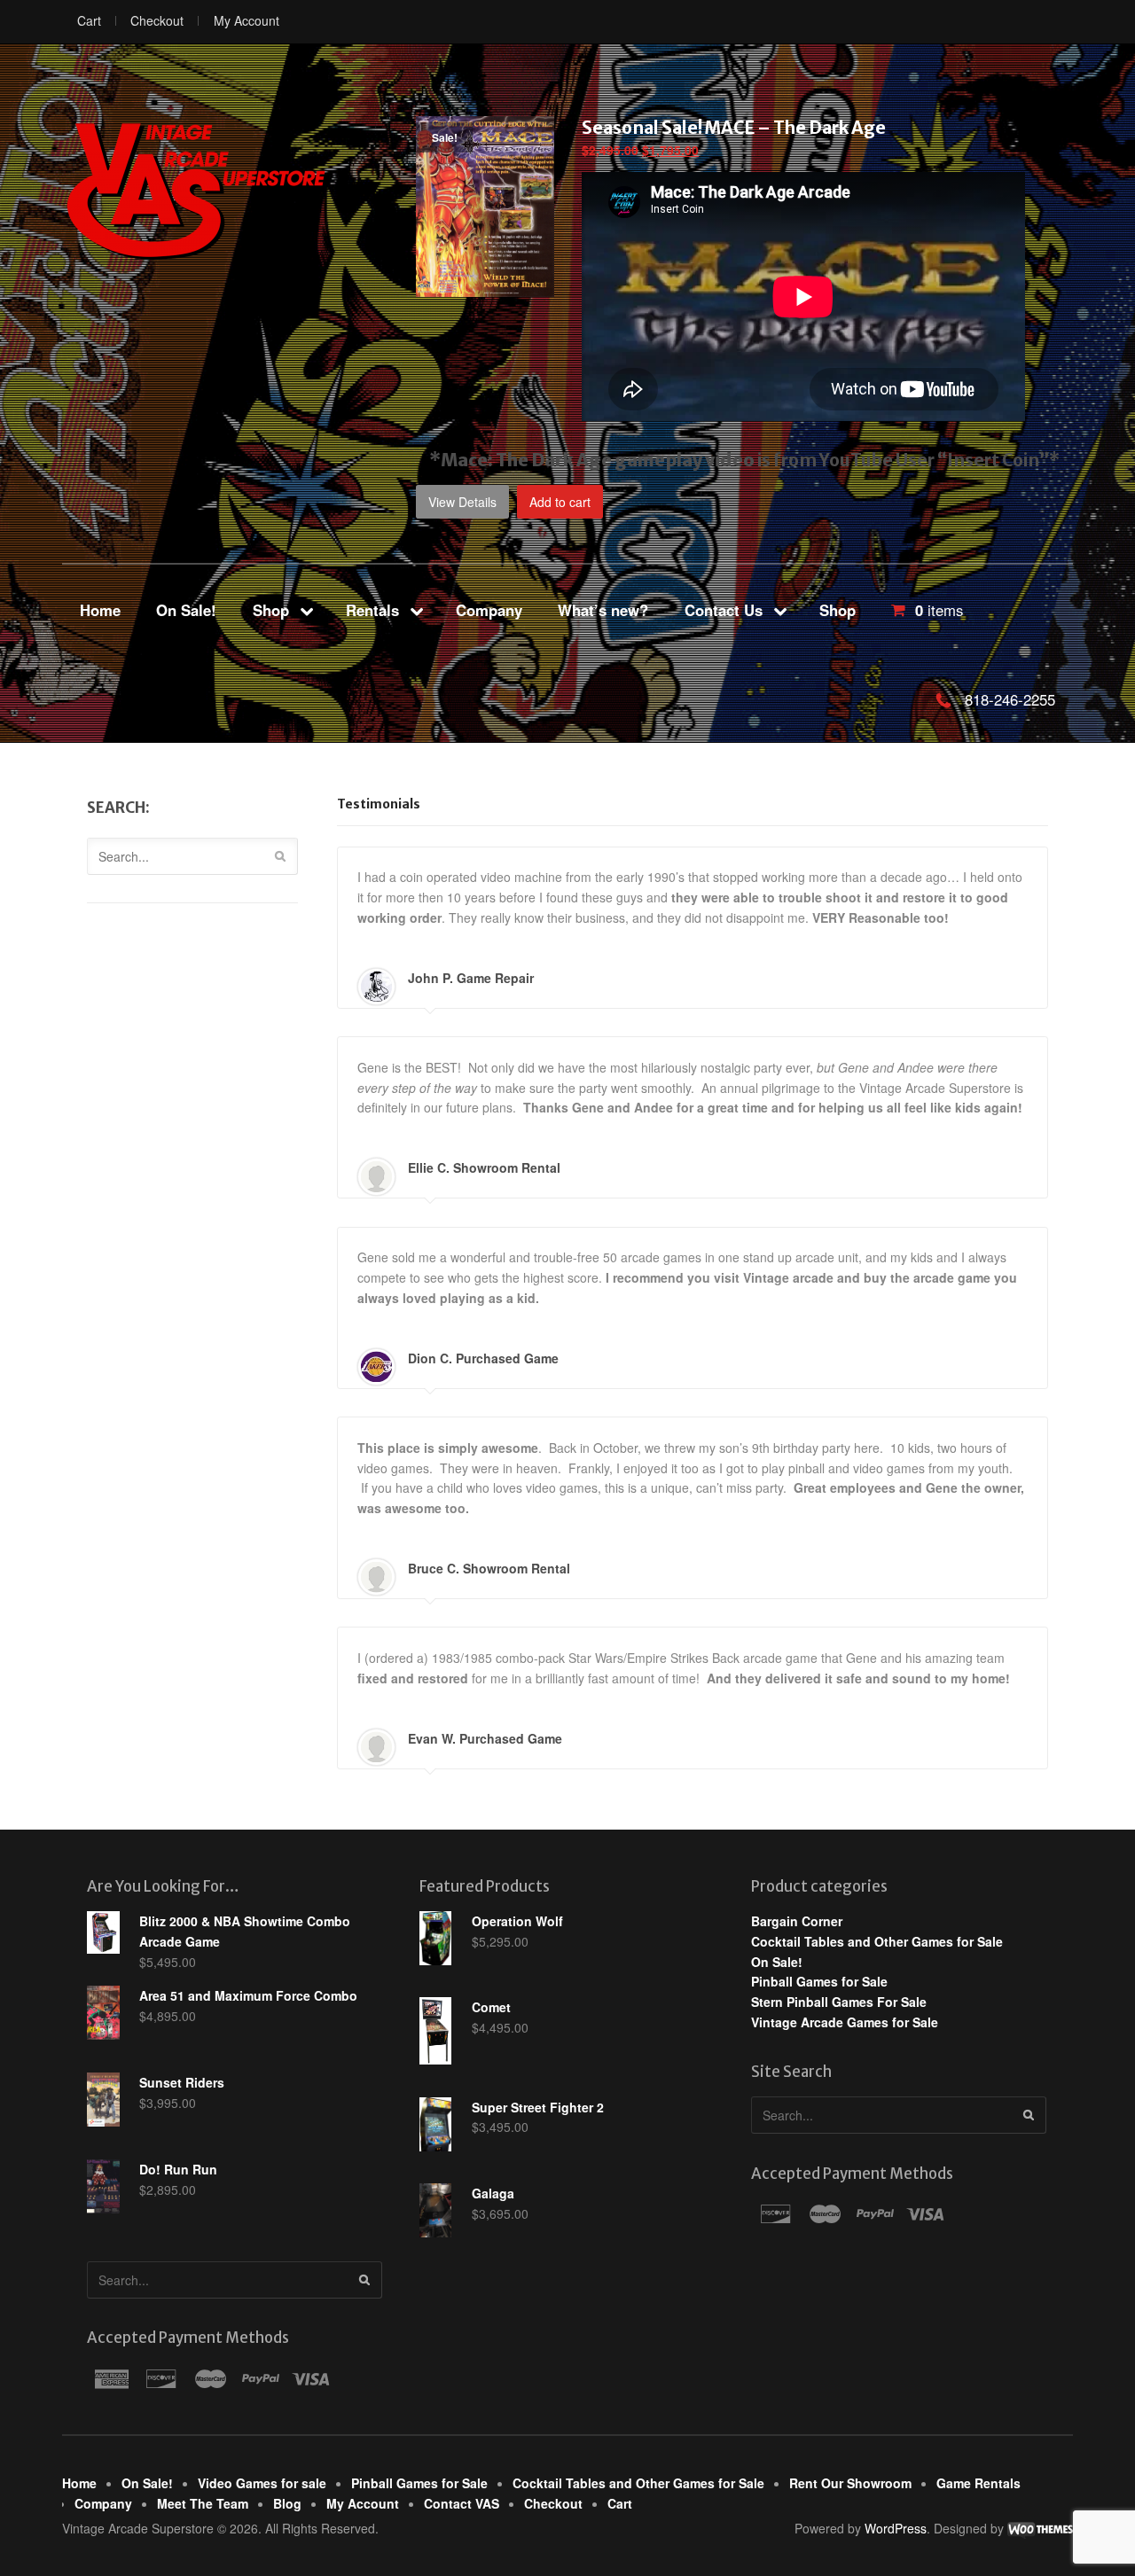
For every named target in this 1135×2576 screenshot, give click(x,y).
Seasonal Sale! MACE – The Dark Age (734, 128)
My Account (247, 20)
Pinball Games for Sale (819, 1981)
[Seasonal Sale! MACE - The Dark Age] (485, 287)
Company (489, 610)
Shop (271, 610)
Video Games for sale (262, 2483)
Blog (287, 2503)
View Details (462, 502)
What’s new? (603, 610)
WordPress (896, 2528)
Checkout (157, 20)
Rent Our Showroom (850, 2483)
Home (100, 610)
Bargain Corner (797, 1921)
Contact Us (724, 610)
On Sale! (186, 610)
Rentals (372, 610)
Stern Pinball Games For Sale (839, 2002)
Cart (89, 20)
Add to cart (560, 502)
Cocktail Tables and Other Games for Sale (877, 1941)
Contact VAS (462, 2503)
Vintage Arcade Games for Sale (845, 2022)
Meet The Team (203, 2503)
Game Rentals (978, 2483)
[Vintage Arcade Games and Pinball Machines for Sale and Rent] (195, 190)
